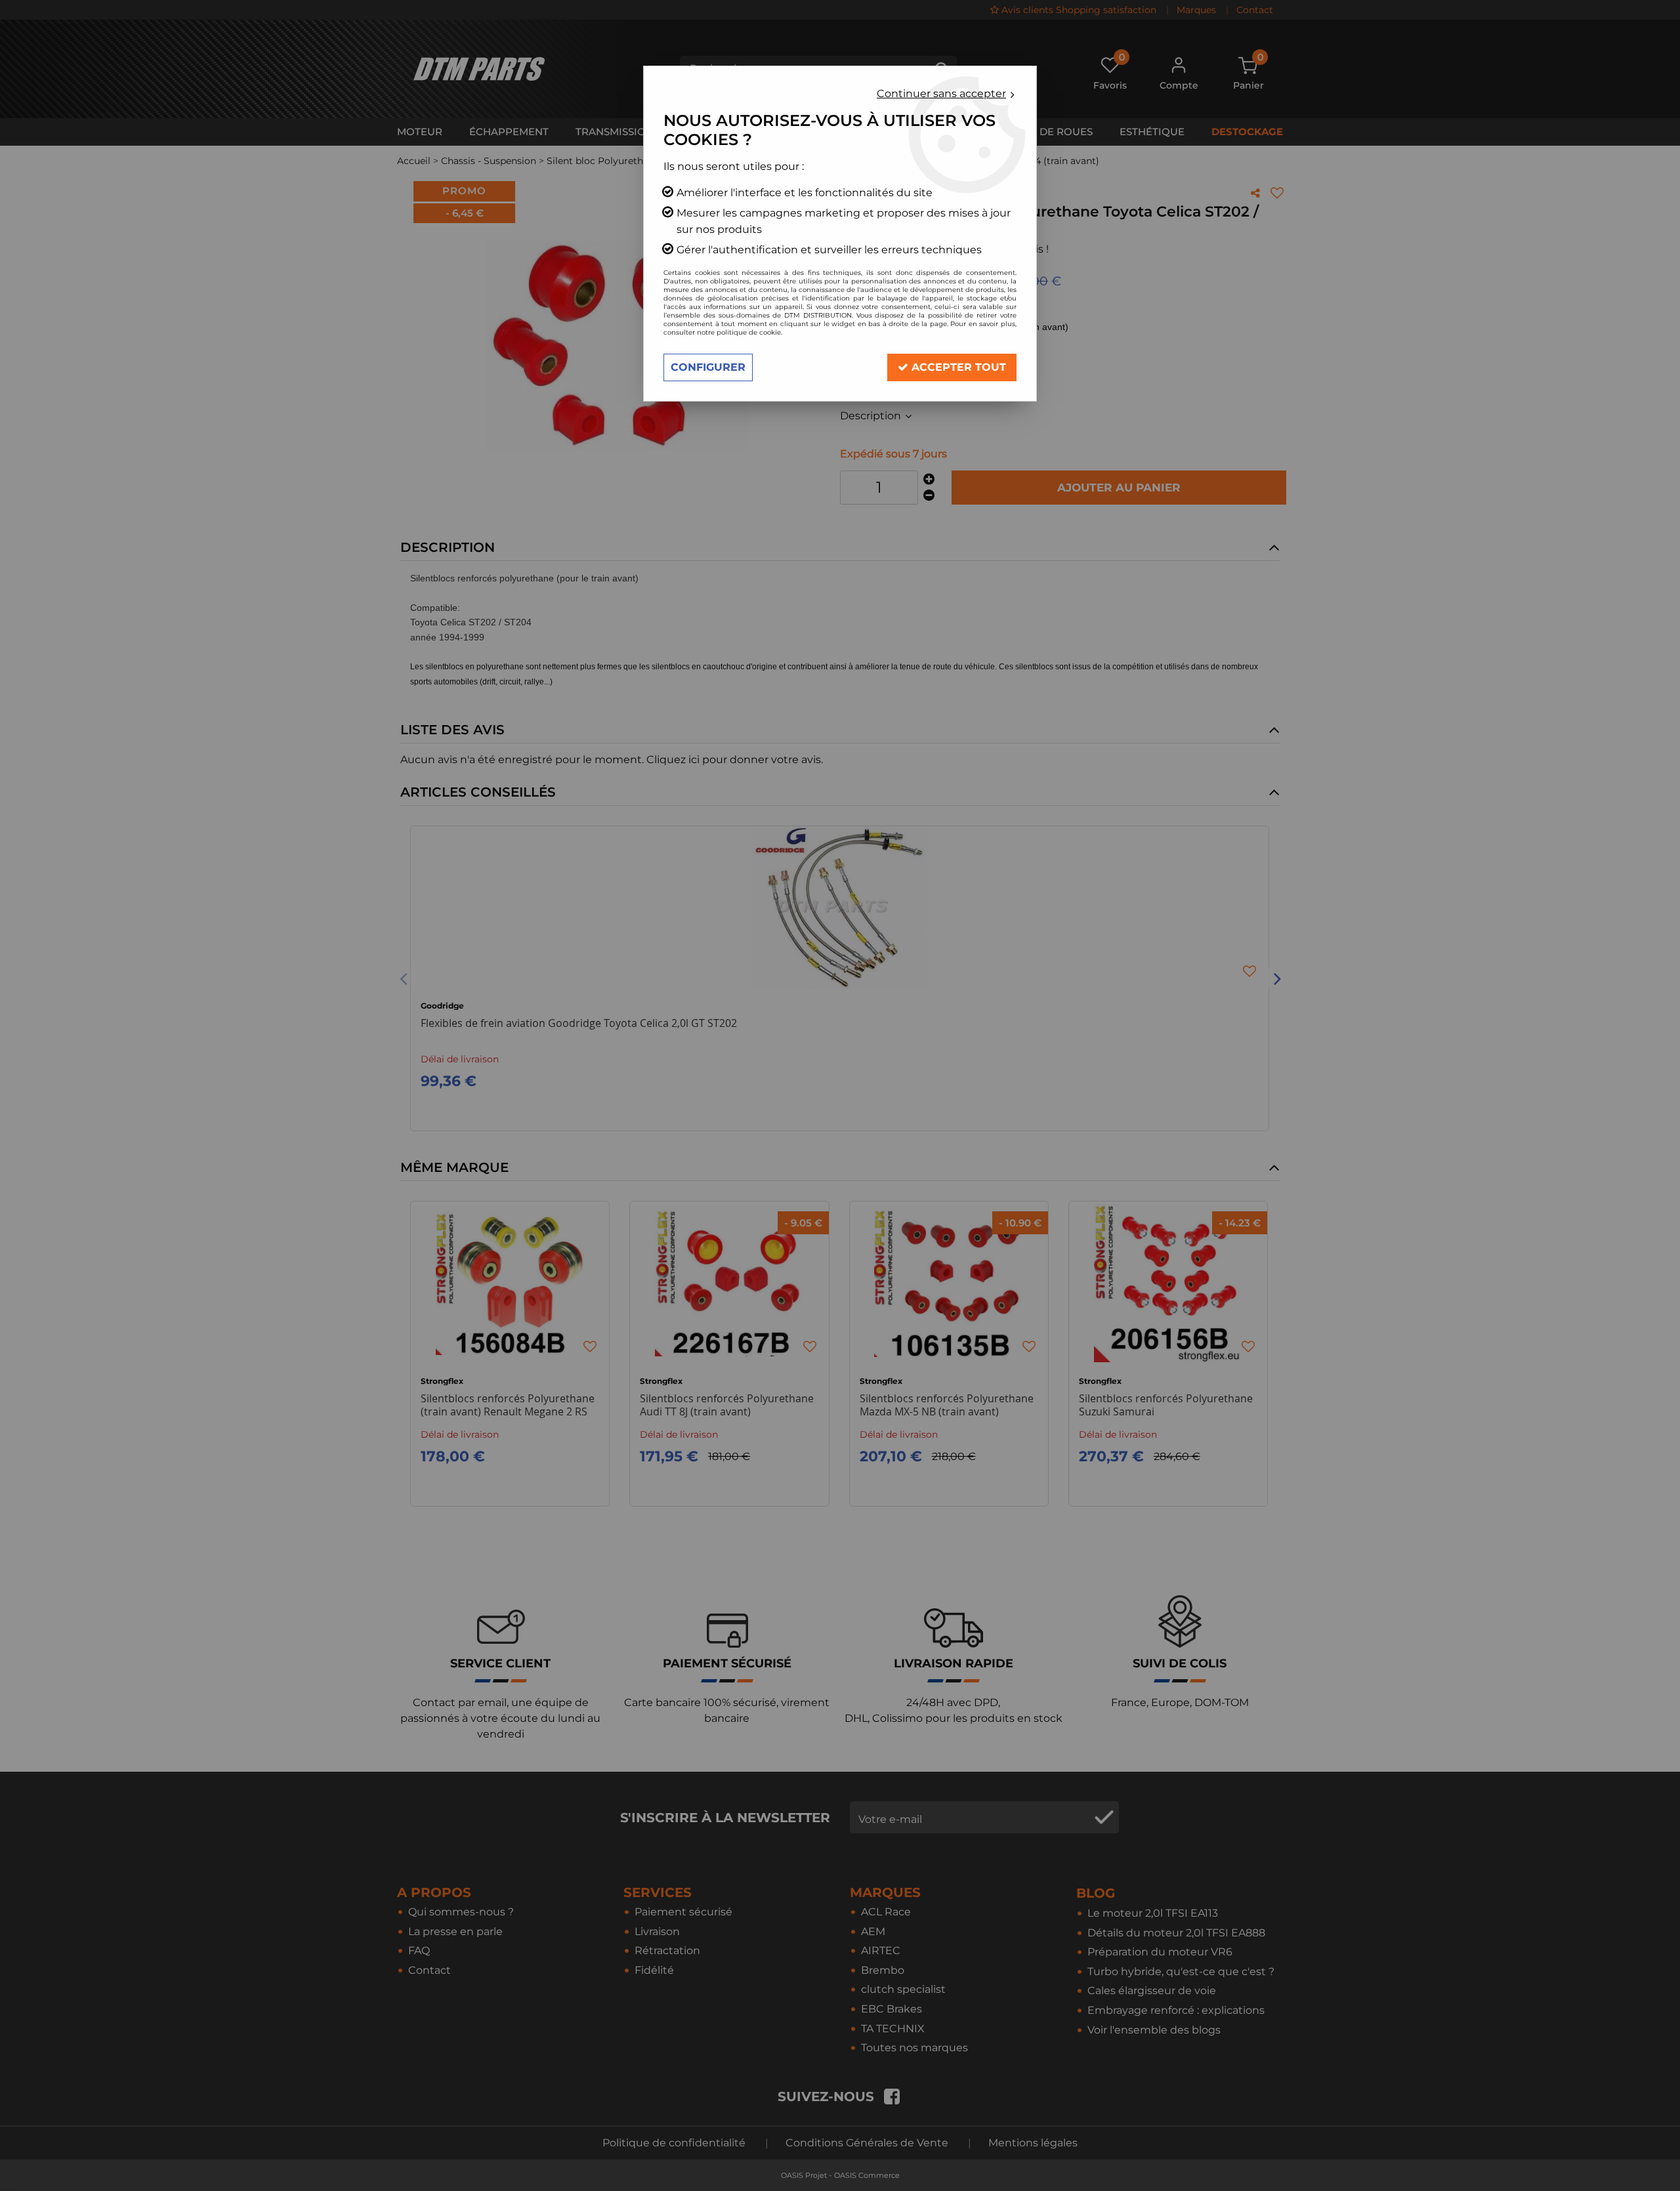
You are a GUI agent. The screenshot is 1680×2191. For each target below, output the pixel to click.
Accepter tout (957, 367)
